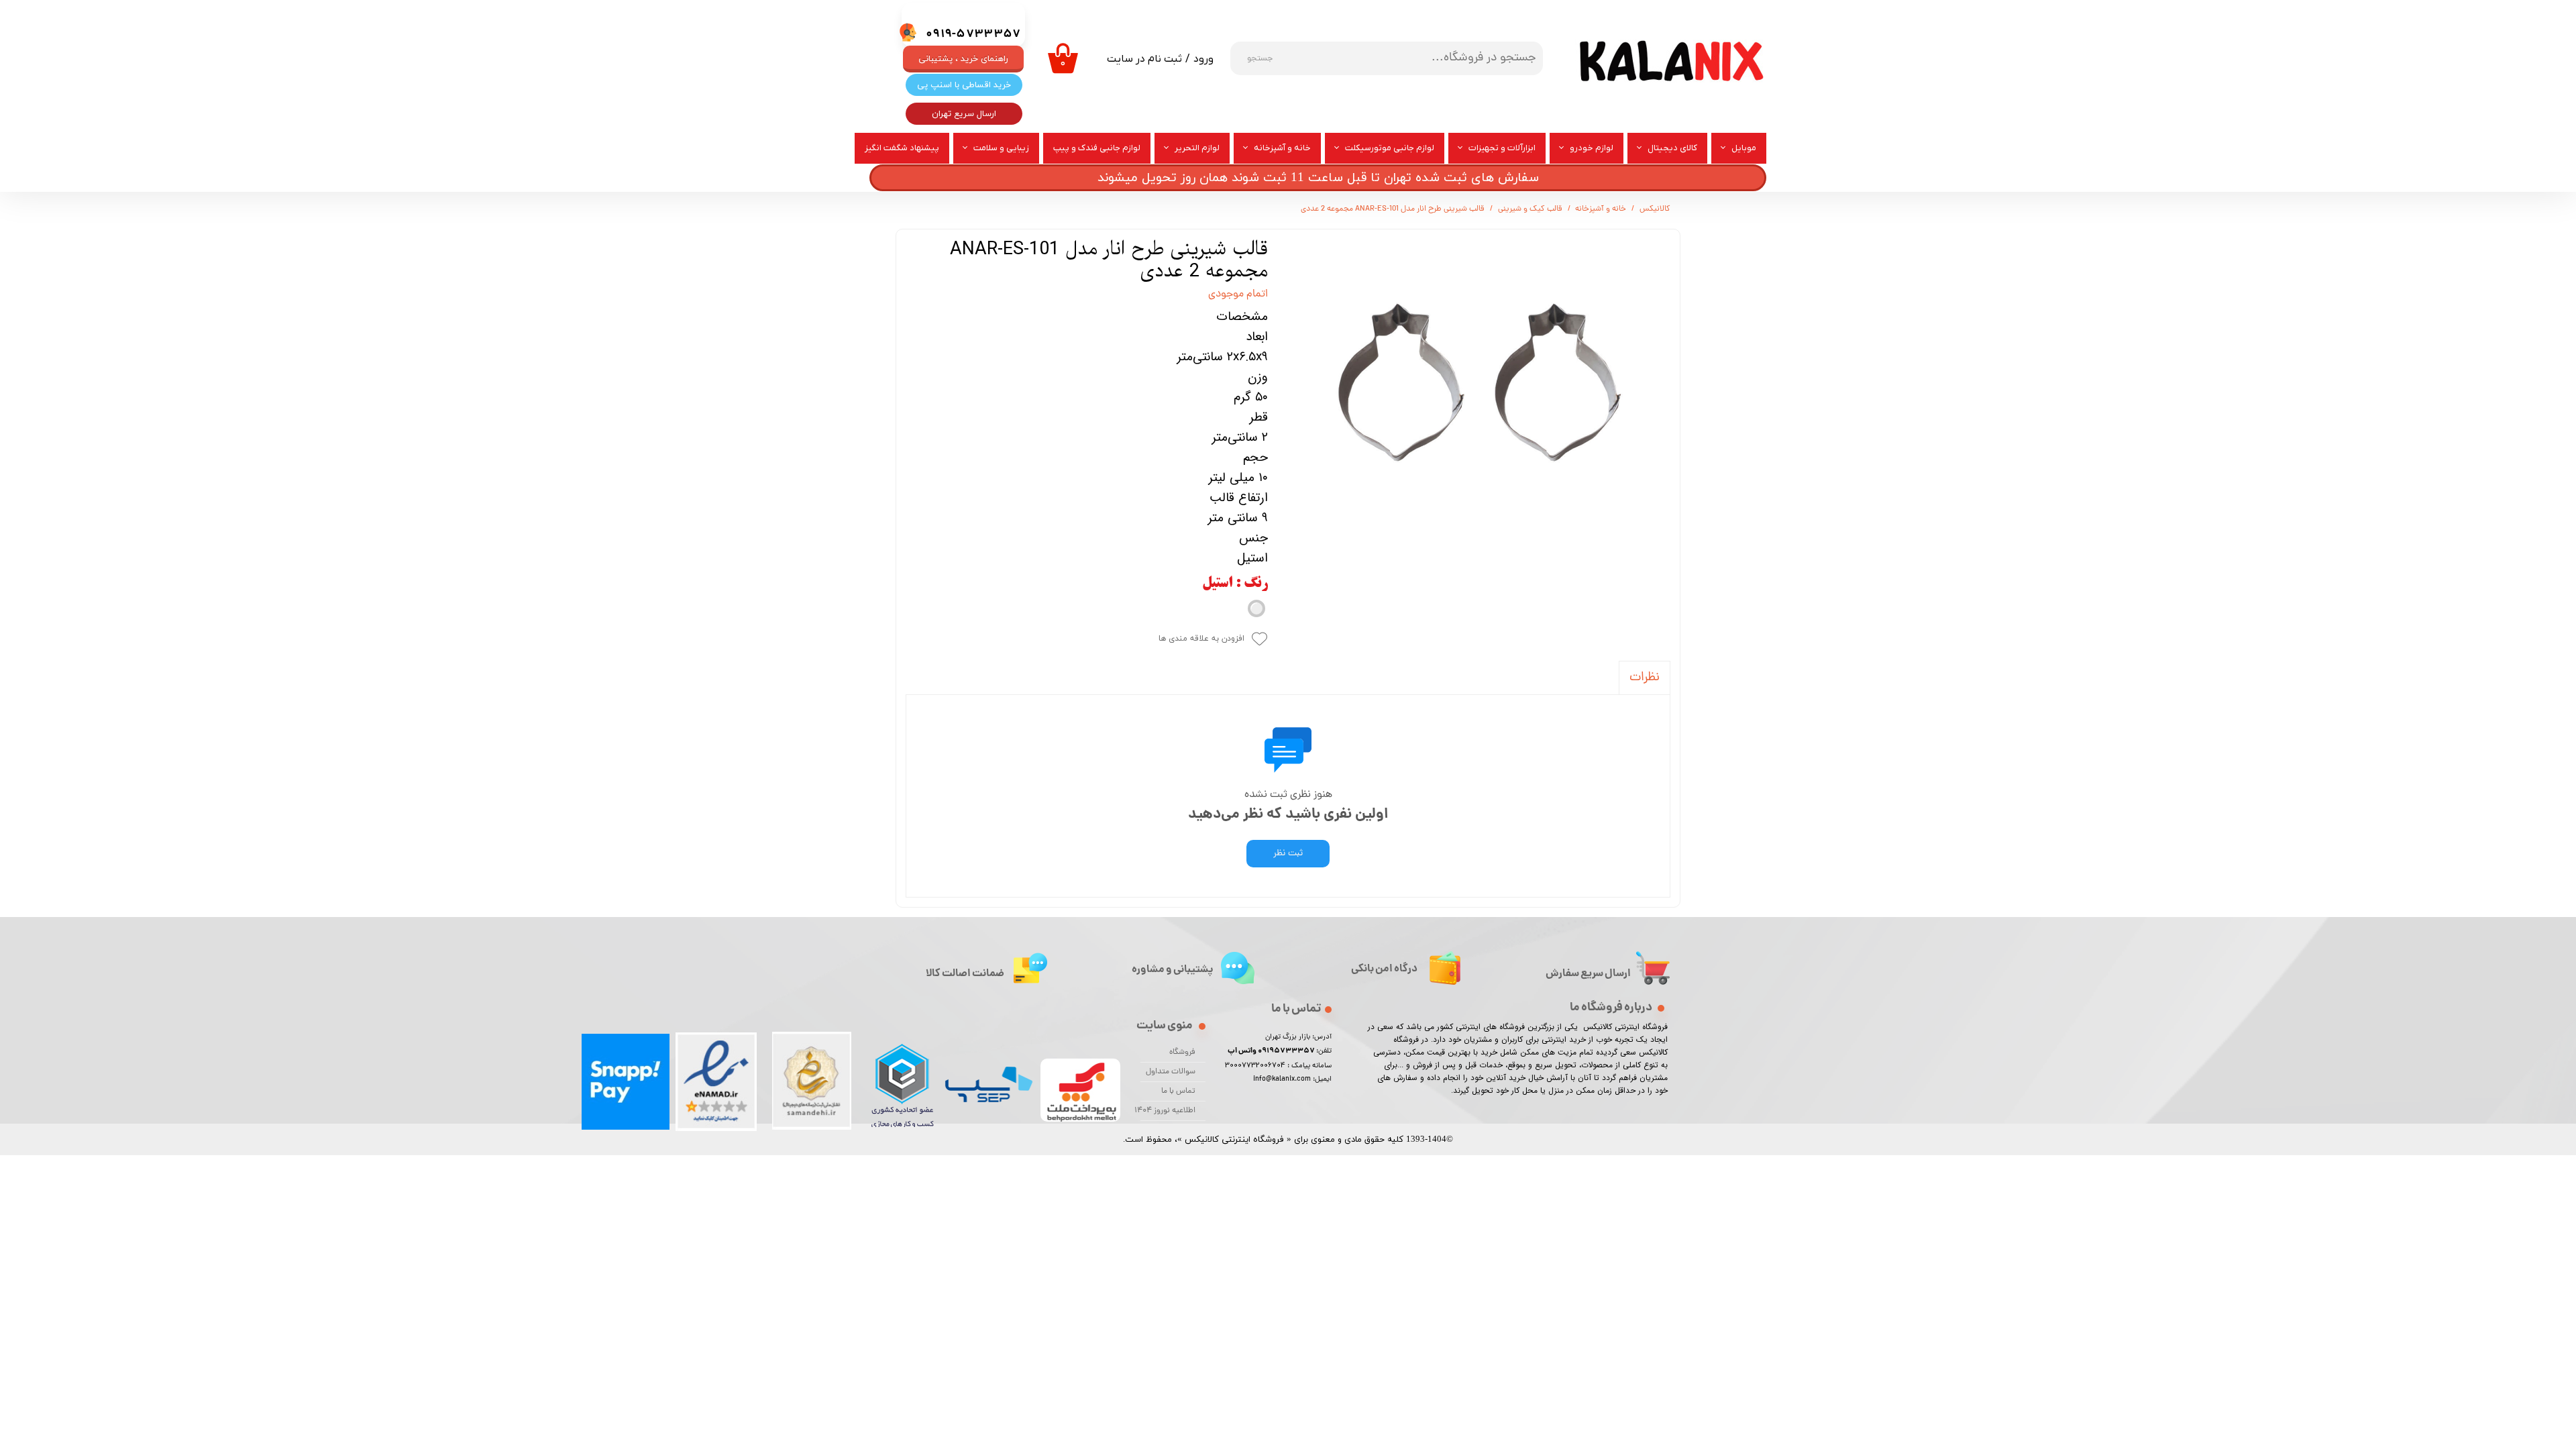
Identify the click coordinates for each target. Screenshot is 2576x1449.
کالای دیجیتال (1672, 148)
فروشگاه (1182, 1053)
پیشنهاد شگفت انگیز (902, 148)
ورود (1203, 59)
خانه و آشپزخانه (1282, 148)
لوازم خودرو (1592, 148)
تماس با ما (1178, 1091)
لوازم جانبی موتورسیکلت (1390, 148)
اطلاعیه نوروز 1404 (1168, 1111)
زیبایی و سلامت (1001, 148)
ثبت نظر (1288, 854)
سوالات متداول (1171, 1072)
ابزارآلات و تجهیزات (1502, 148)
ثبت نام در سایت (1144, 59)
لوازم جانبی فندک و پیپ (1097, 148)
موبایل (1744, 148)
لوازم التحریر (1197, 148)
